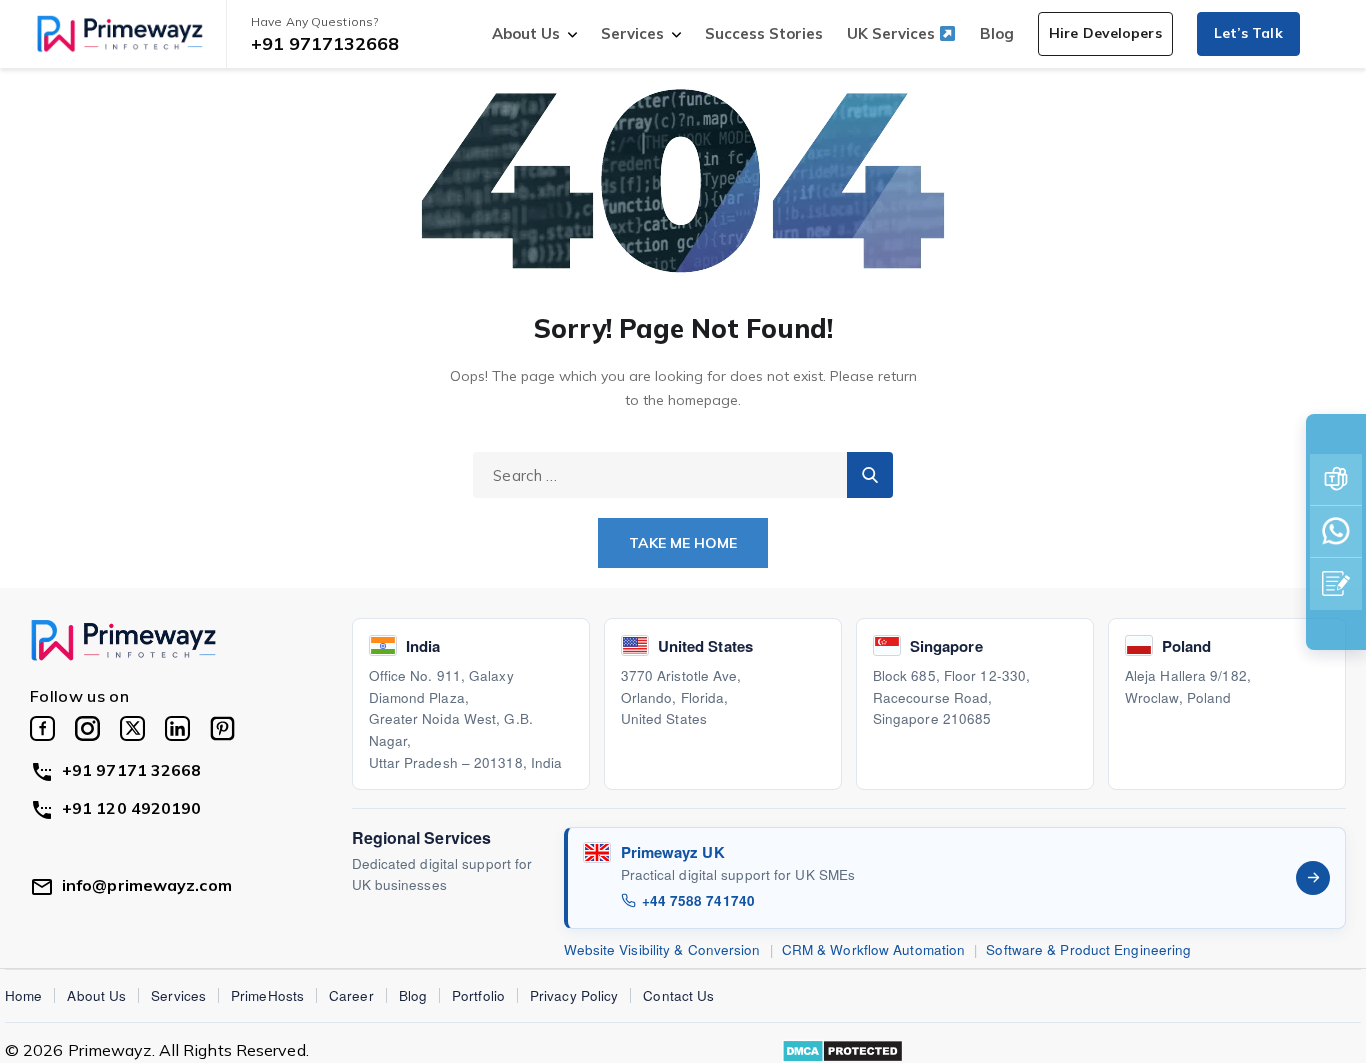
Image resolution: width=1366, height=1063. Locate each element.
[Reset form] (870, 475)
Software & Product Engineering (1088, 949)
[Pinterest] (222, 728)
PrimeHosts (267, 995)
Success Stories (764, 33)
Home (23, 995)
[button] (1105, 34)
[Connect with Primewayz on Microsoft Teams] (1336, 480)
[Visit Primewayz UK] (1313, 878)
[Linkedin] (177, 728)
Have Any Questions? (314, 21)
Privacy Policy (574, 995)
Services (632, 33)
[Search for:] (683, 475)
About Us (526, 33)
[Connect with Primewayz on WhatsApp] (1336, 532)
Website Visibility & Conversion (662, 949)
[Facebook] (42, 728)
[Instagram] (87, 728)
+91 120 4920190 (132, 808)
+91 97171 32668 (132, 770)
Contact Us (678, 995)
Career (351, 995)
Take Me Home (683, 543)
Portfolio (478, 995)
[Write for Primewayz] (1336, 584)
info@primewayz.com (147, 885)
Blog (997, 33)
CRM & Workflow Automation (874, 949)
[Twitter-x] (132, 728)
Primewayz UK (673, 852)
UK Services (893, 33)
